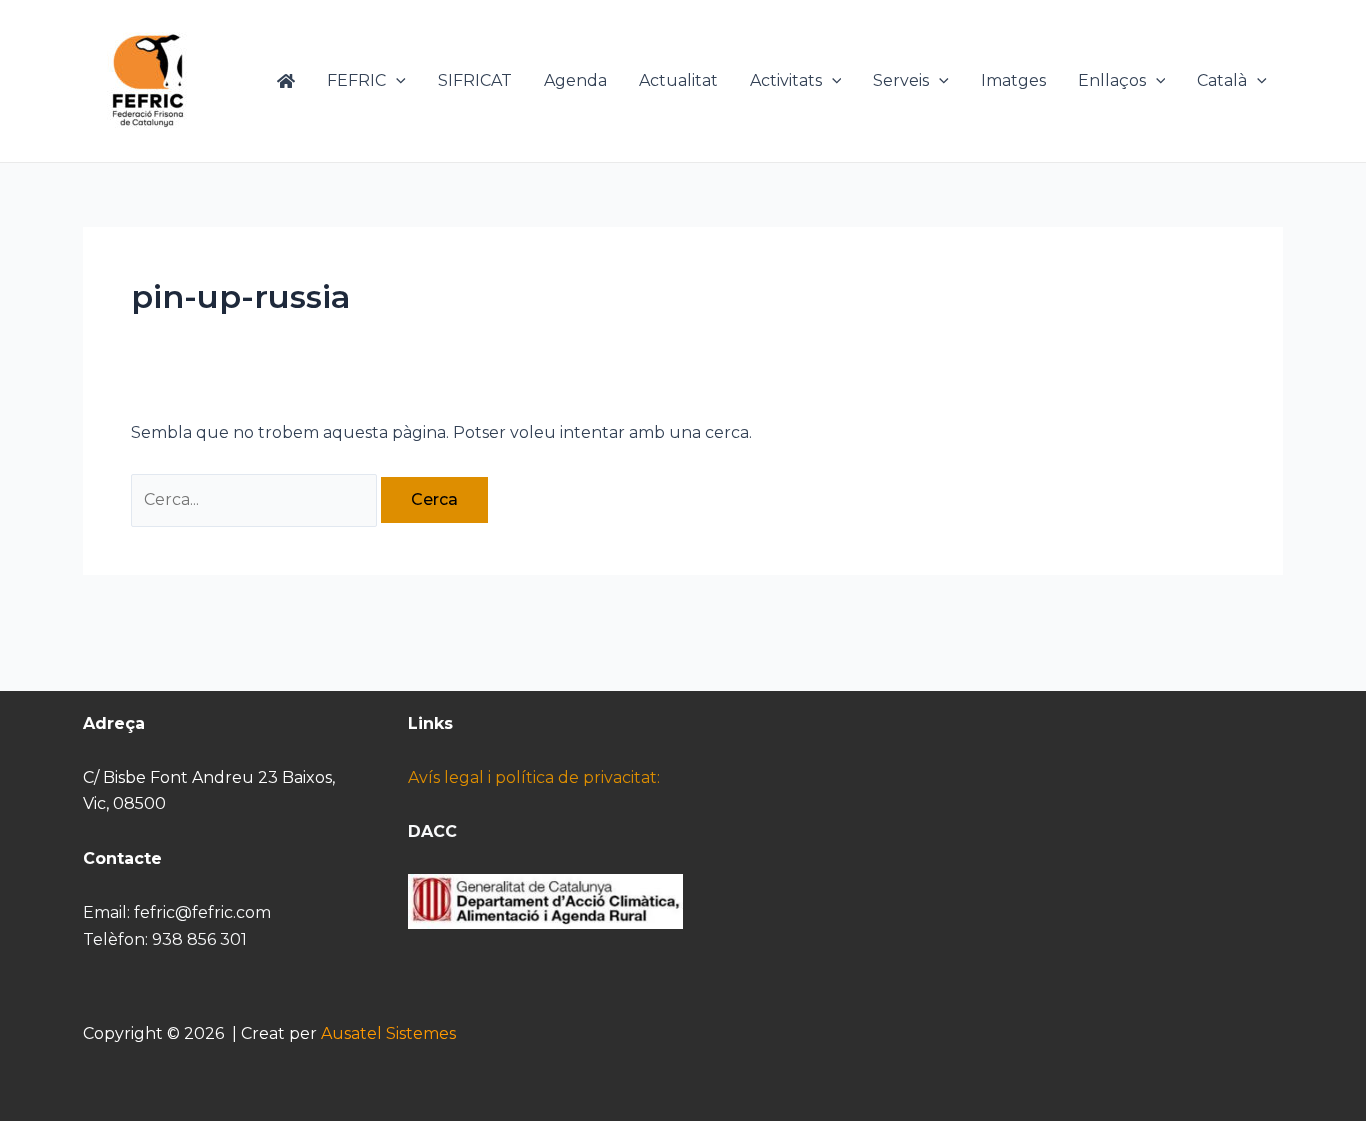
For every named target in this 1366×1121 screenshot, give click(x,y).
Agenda (575, 80)
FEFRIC (356, 80)
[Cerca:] (256, 499)
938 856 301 (199, 939)
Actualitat (678, 80)
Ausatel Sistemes (388, 1033)
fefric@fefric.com (202, 912)
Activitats (786, 80)
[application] (396, 81)
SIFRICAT (475, 80)
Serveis (901, 80)
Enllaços (1112, 80)
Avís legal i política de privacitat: (534, 777)
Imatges (1013, 80)
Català (1222, 80)
